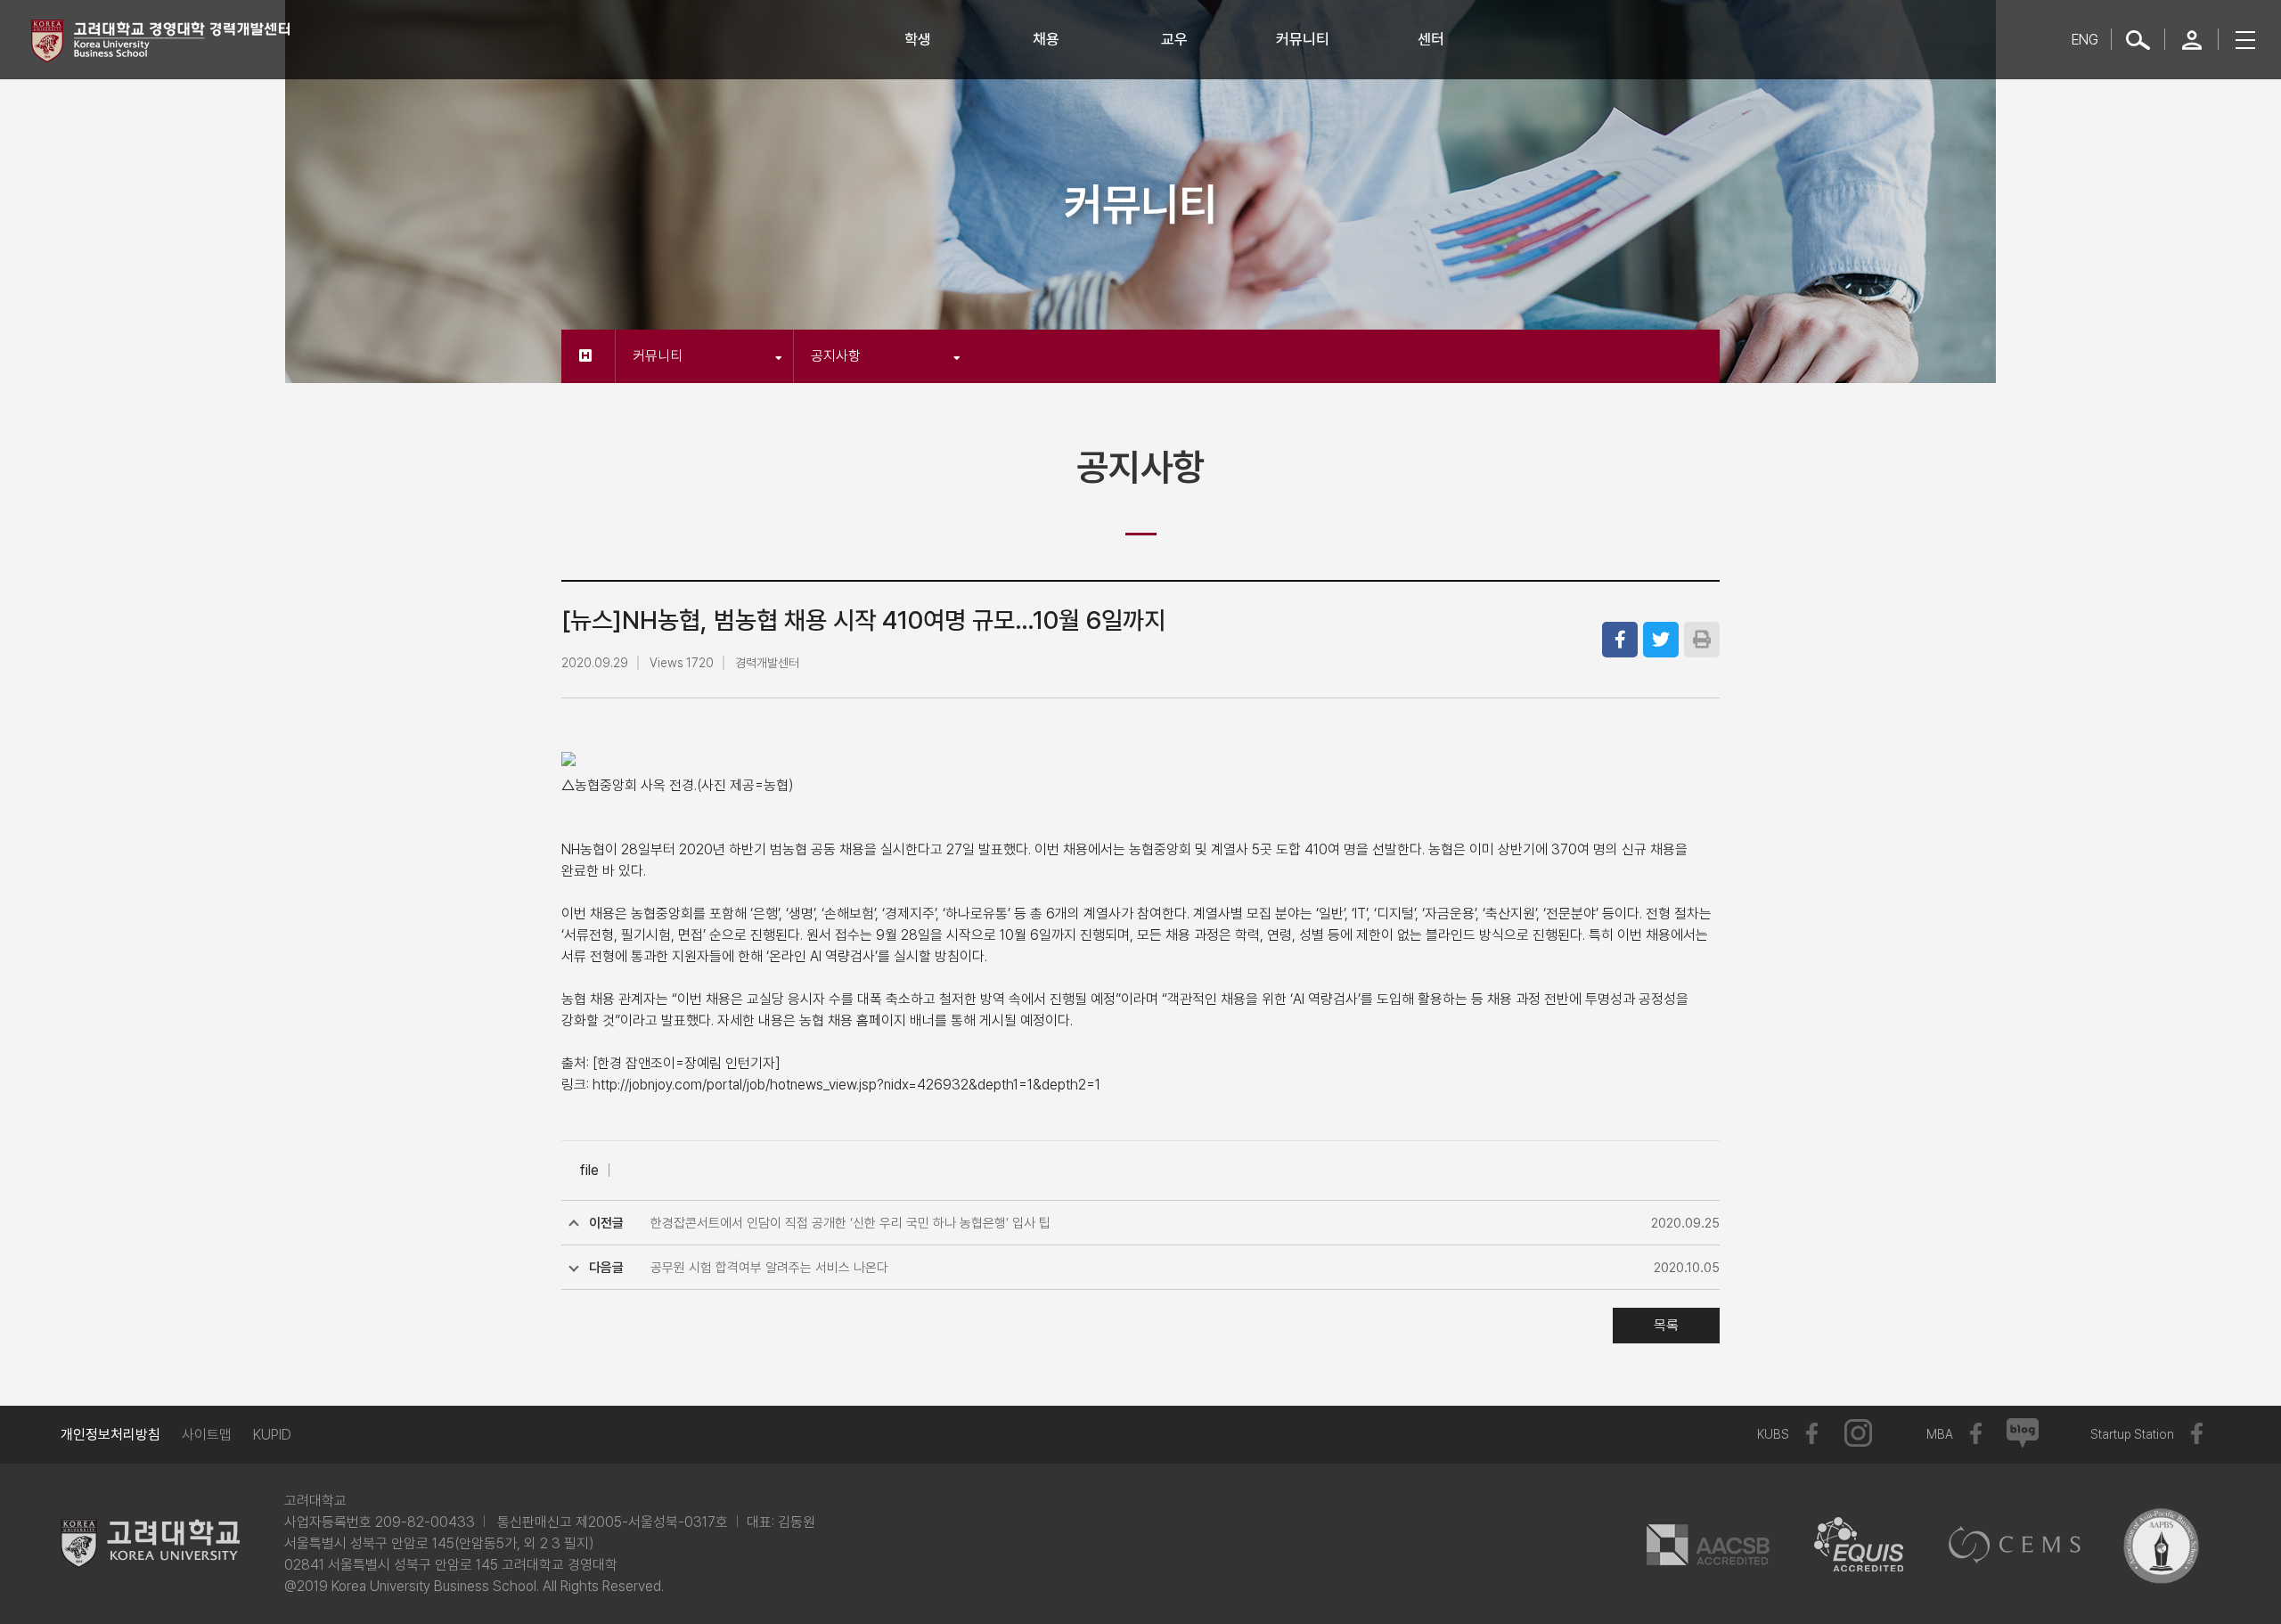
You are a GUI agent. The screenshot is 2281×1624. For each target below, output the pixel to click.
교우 (1174, 39)
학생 (918, 39)
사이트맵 (207, 1435)
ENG (2085, 40)
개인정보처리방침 (110, 1435)
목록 (1666, 1325)
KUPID (272, 1435)
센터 (1431, 39)
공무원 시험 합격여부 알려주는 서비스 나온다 (769, 1268)
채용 (1046, 39)
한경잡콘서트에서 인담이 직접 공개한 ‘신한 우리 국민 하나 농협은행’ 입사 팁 (850, 1223)
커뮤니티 (1303, 39)
